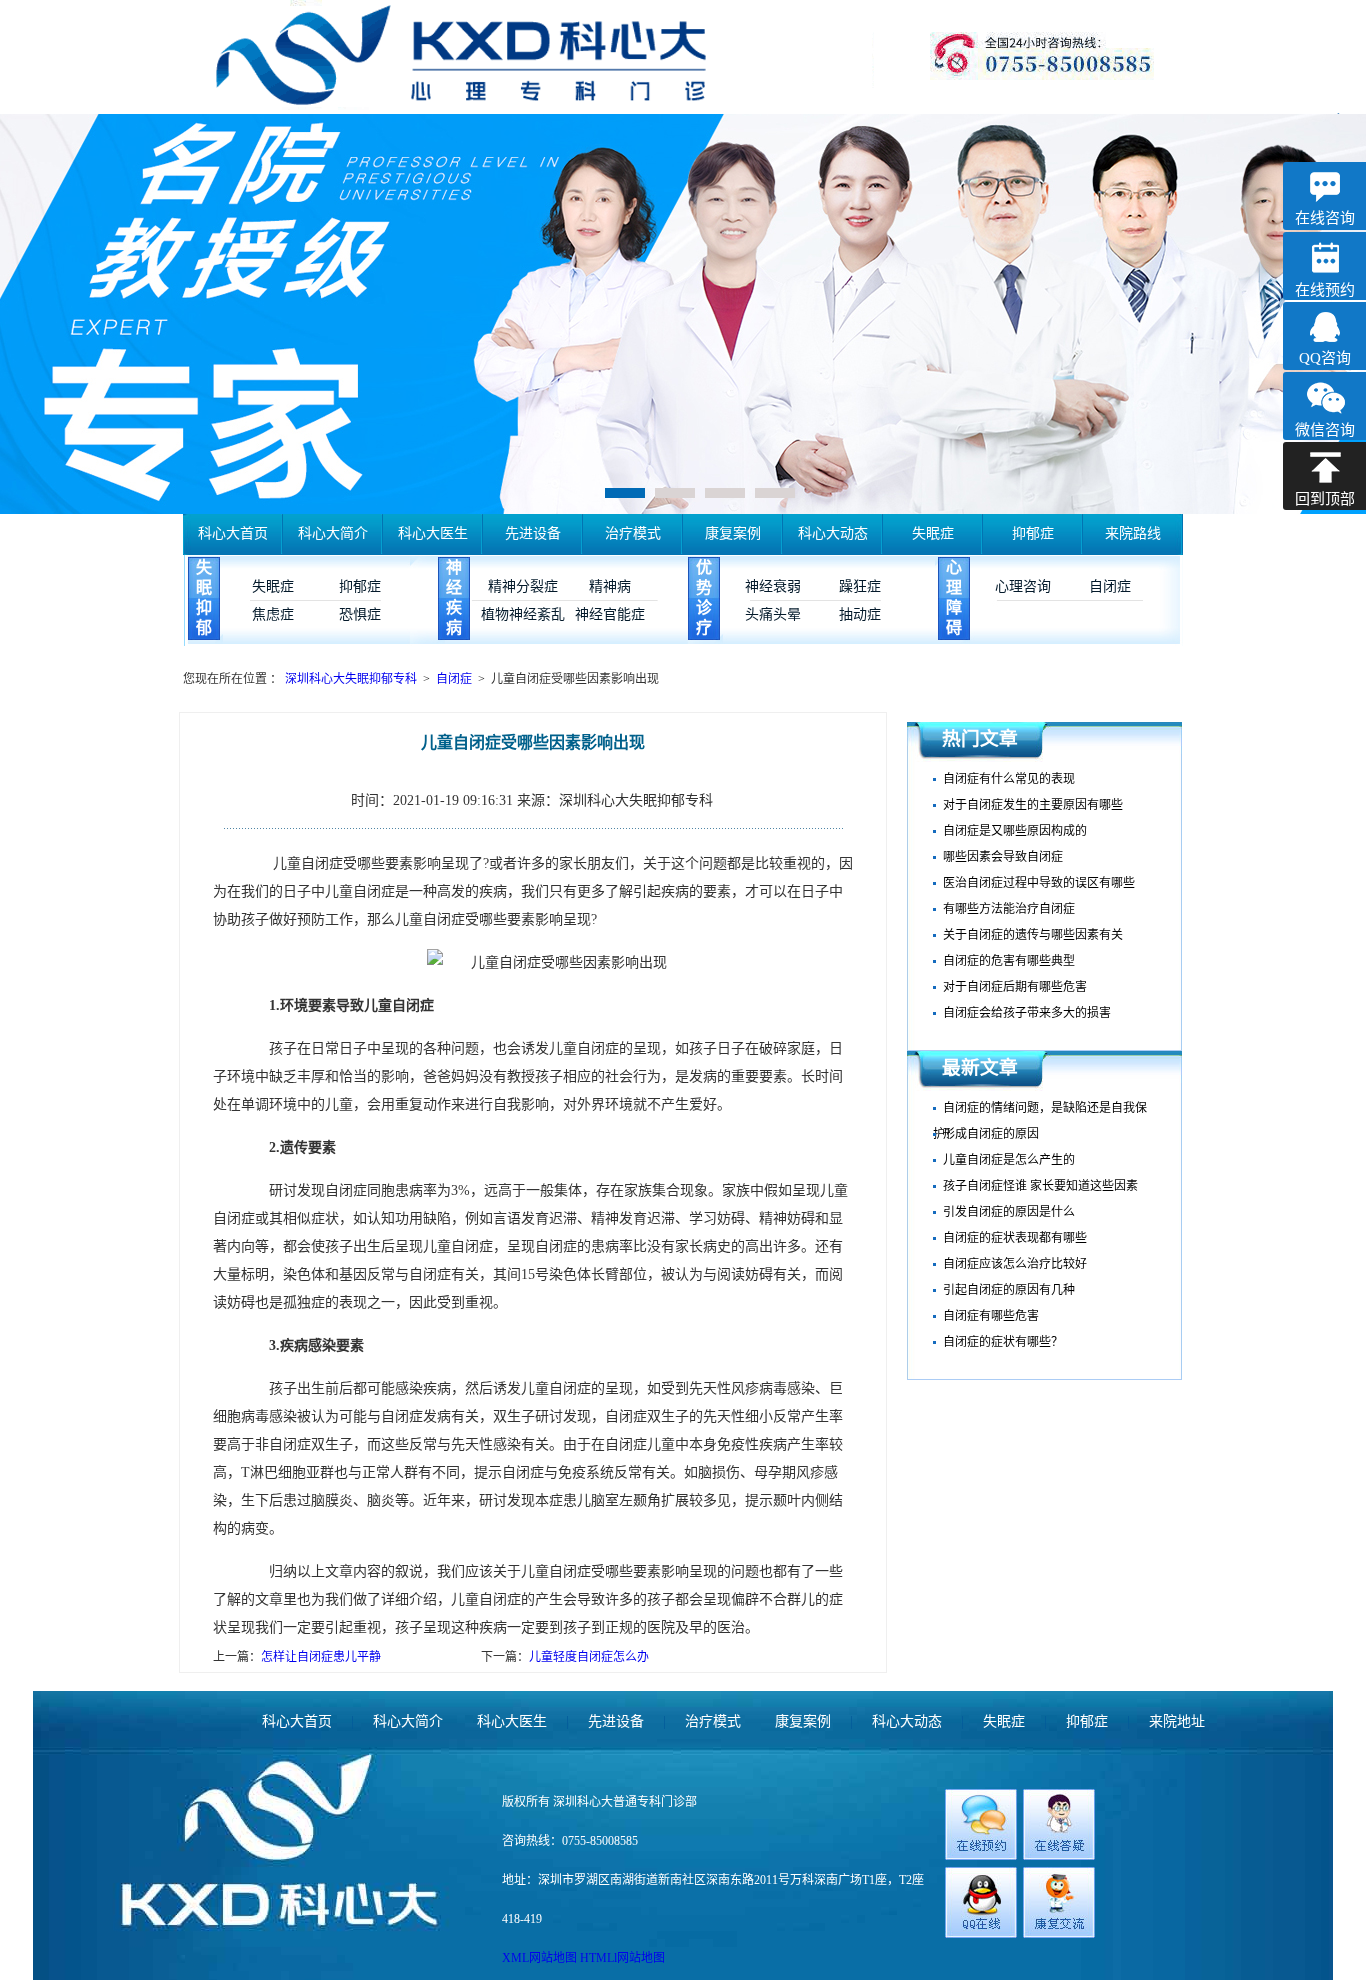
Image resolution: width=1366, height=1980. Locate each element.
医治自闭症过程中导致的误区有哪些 (1039, 883)
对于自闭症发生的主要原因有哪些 (1033, 805)
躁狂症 (860, 586)
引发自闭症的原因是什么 (1009, 1212)
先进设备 (533, 533)
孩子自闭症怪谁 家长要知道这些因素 (1040, 1186)
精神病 (610, 586)
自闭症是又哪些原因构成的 (1015, 831)
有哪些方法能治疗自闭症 (1009, 909)
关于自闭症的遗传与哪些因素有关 (1033, 935)
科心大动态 (833, 533)
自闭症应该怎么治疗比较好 (1015, 1264)
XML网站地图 (541, 1958)
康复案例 (733, 533)
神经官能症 (610, 614)
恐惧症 (360, 614)
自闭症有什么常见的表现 (1009, 779)
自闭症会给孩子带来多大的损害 (1027, 1013)
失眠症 (933, 533)
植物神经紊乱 (523, 614)
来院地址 (1177, 1721)
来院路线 (1133, 533)
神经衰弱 (773, 586)
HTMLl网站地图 (622, 1958)
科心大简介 (333, 533)
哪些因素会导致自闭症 (1003, 857)
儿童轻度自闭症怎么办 (589, 1657)
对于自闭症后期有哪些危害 (1015, 987)
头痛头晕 (773, 614)
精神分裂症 (523, 586)
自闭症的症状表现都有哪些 (1015, 1238)
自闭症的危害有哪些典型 (1009, 961)
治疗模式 (633, 533)
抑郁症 (1033, 533)
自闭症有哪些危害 (991, 1316)
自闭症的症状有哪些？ (1003, 1342)
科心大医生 (433, 533)
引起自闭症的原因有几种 (1009, 1290)
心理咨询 (1023, 586)
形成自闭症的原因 (991, 1134)
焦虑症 (273, 614)
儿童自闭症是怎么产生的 (1009, 1160)
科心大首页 (233, 533)
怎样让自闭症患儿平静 (321, 1657)
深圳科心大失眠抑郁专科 (352, 679)
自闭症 (1110, 586)
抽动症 (860, 614)
